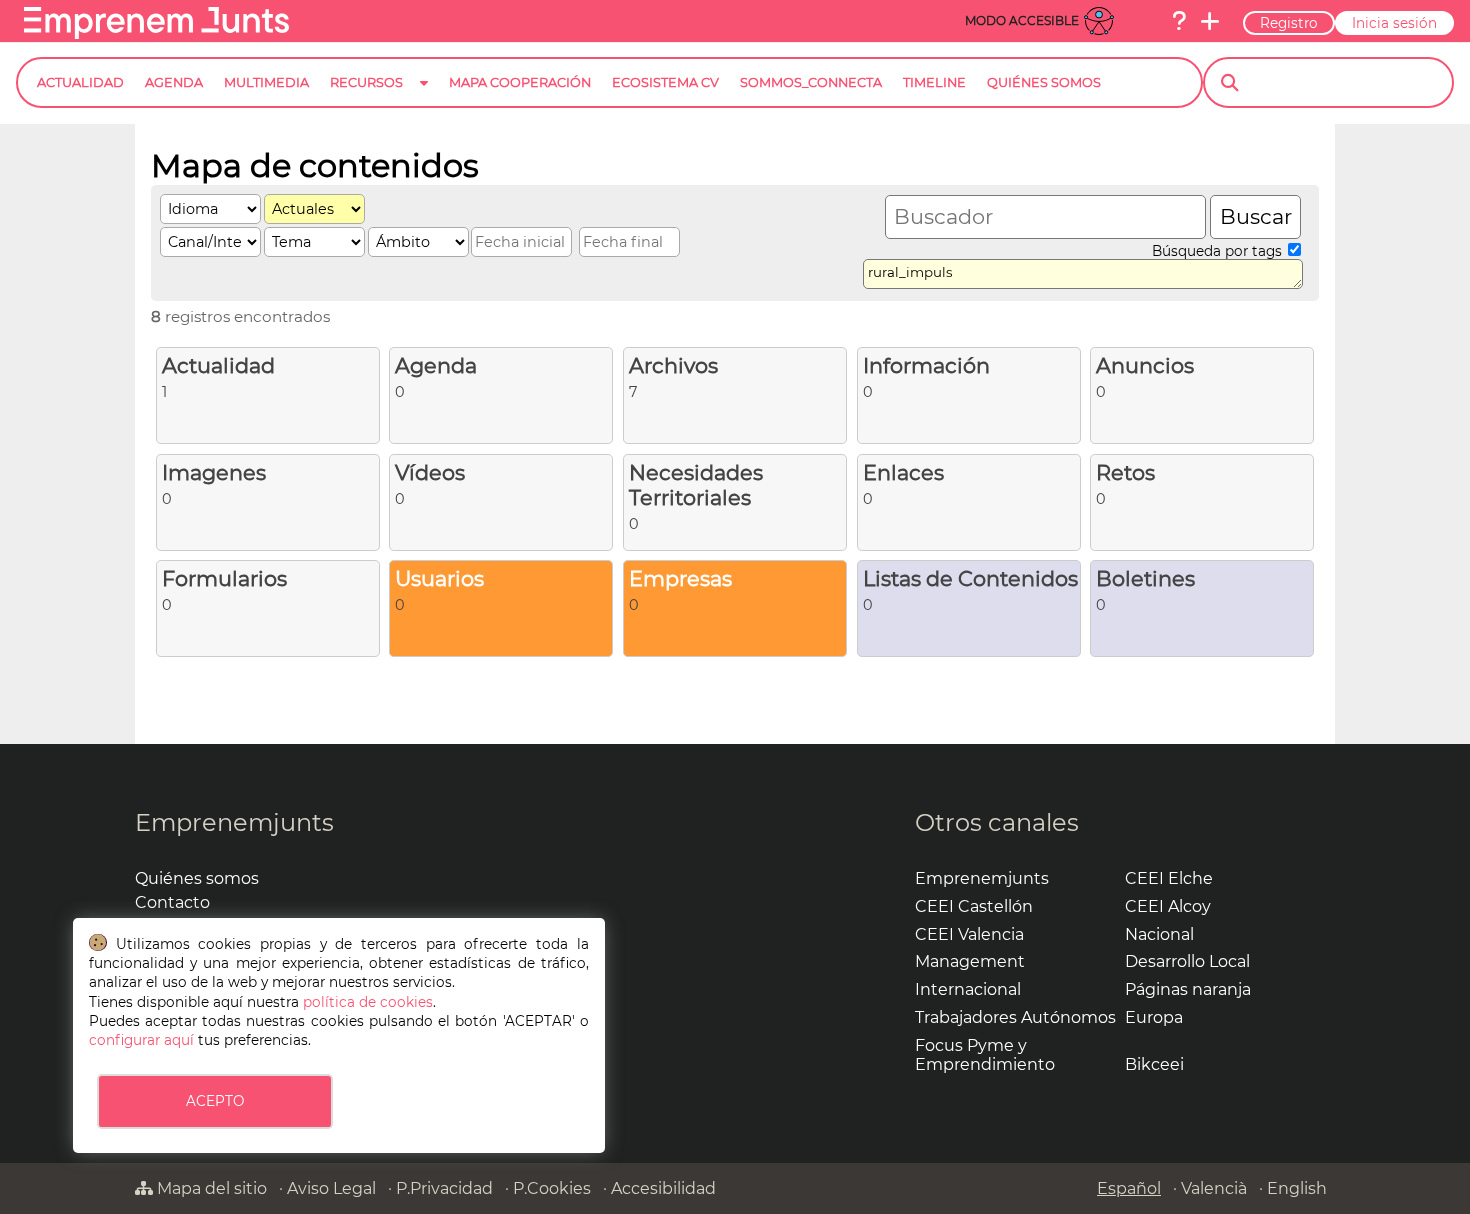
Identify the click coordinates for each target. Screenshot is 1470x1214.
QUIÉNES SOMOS (1044, 82)
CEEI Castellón (974, 906)
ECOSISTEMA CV (665, 82)
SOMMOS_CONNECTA (811, 82)
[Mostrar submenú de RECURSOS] (424, 98)
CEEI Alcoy (1168, 906)
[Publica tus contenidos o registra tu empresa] (1210, 21)
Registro (1289, 23)
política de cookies (368, 1002)
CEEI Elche (1169, 878)
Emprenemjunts (234, 822)
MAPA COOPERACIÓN (520, 82)
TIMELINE (934, 82)
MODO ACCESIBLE (1022, 20)
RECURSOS (366, 82)
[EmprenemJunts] (156, 33)
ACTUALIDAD (80, 82)
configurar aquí (141, 1040)
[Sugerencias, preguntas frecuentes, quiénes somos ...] (1179, 21)
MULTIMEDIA (266, 82)
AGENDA (174, 82)
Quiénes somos (197, 878)
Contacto (172, 902)
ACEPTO (215, 1101)
